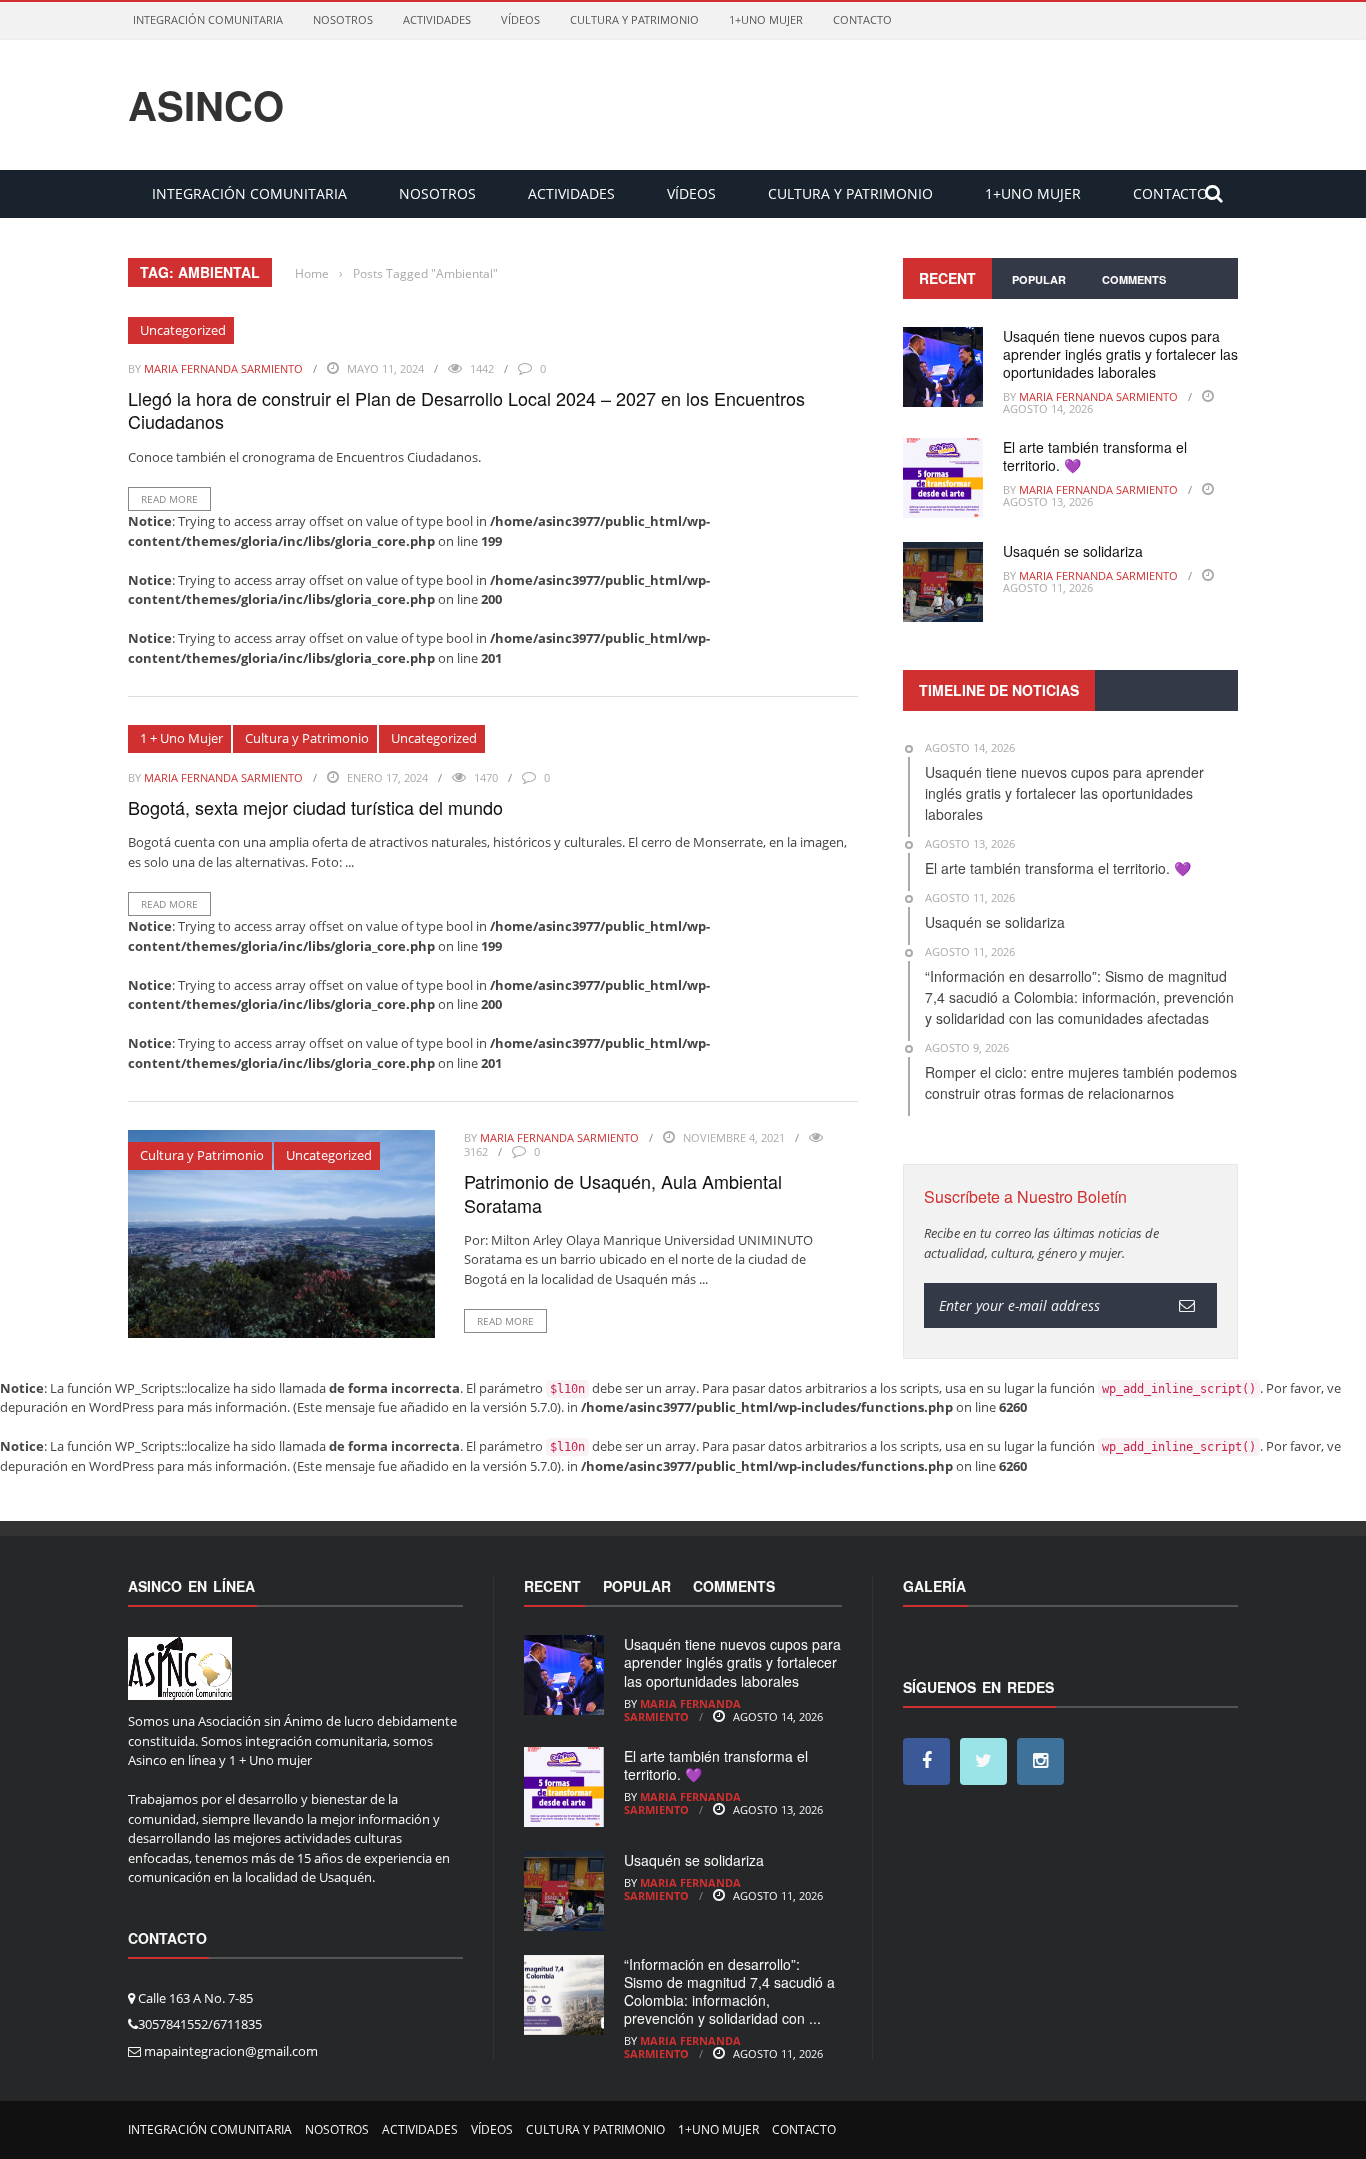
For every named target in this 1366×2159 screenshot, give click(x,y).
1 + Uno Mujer (181, 738)
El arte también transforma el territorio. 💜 (1095, 456)
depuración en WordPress (77, 1407)
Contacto (862, 19)
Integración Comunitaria (208, 19)
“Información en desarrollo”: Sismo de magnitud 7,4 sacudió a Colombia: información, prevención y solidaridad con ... (729, 1991)
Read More (169, 499)
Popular (1039, 279)
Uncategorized (183, 330)
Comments (1134, 279)
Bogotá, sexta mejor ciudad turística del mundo (315, 807)
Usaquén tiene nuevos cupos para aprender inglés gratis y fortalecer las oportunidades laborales (1120, 354)
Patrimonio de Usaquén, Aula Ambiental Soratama (623, 1192)
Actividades (437, 19)
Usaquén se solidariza (1073, 551)
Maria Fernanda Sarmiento (223, 368)
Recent (947, 278)
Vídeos (520, 19)
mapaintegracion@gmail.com (231, 2051)
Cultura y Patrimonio (634, 19)
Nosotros (343, 19)
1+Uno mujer (766, 19)
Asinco (206, 105)
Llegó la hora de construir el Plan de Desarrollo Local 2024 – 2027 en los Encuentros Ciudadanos (466, 409)
